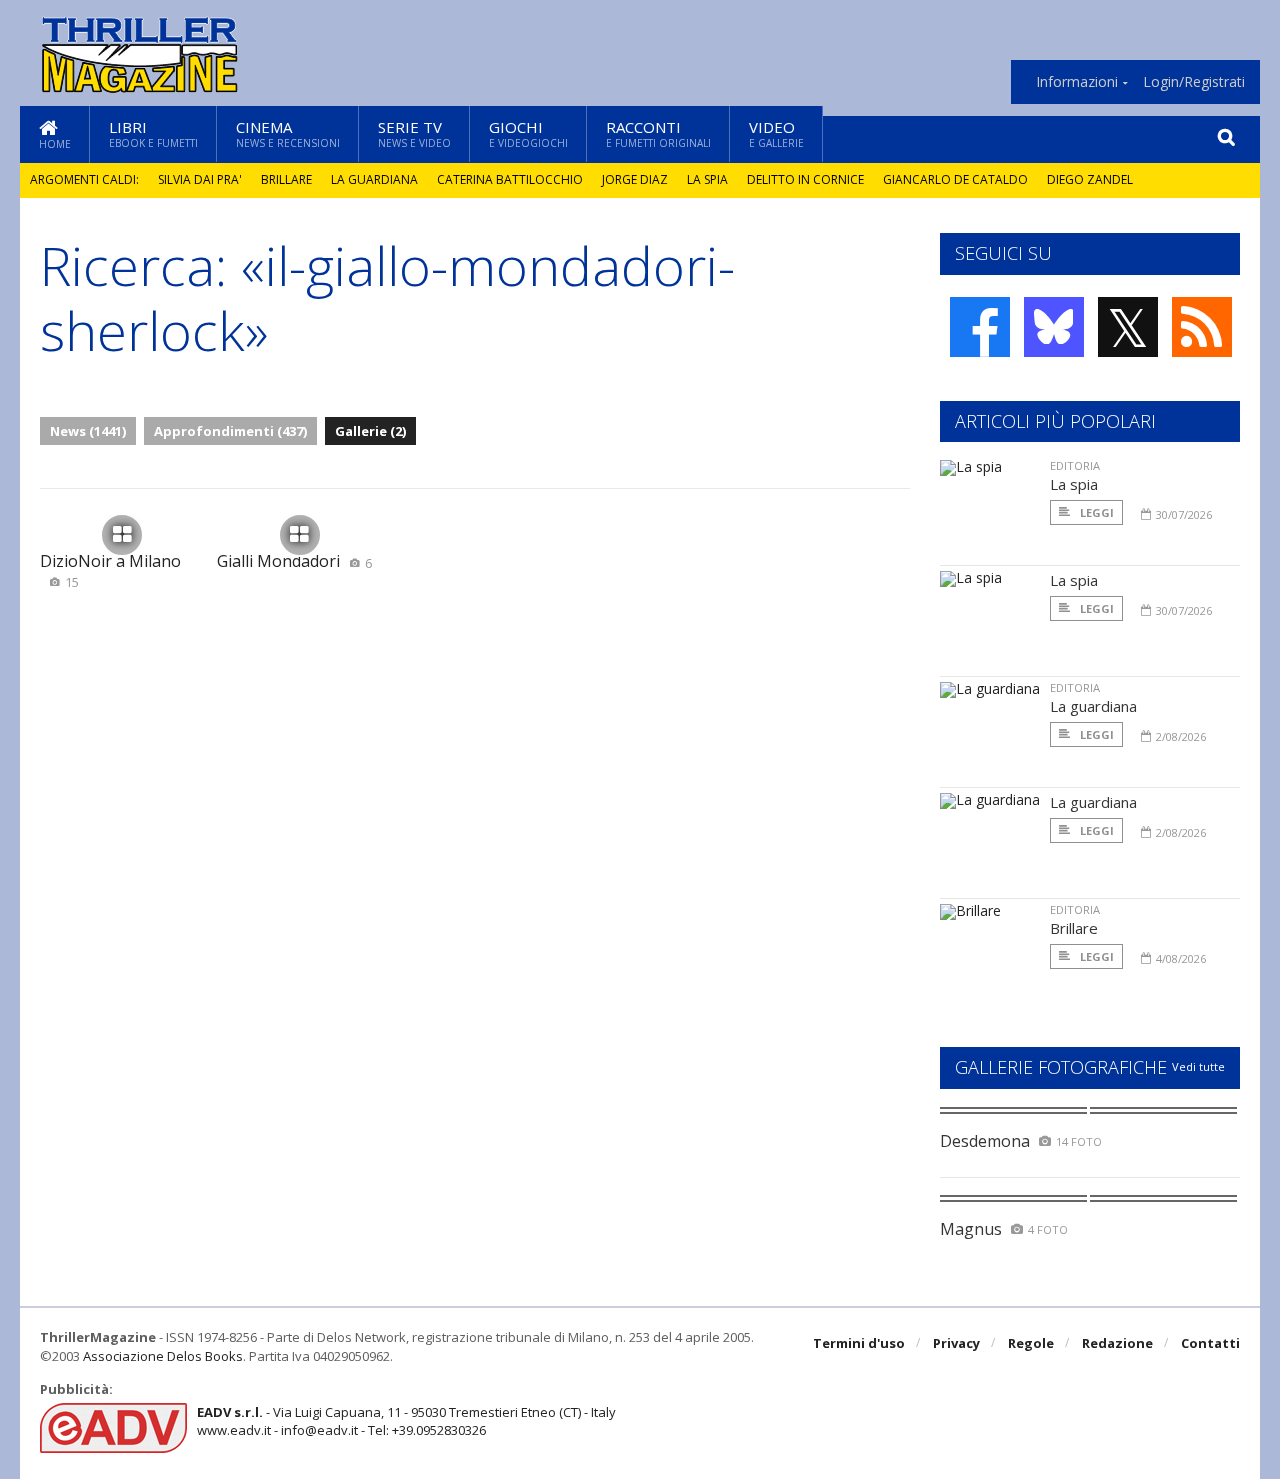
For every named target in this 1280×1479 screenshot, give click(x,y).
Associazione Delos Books (163, 1356)
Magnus (971, 1229)
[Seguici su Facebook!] (980, 327)
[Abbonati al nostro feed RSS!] (1202, 327)
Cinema (288, 133)
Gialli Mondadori (294, 561)
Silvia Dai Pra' (200, 179)
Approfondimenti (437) (230, 431)
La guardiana (374, 179)
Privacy (956, 1343)
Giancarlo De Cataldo (955, 179)
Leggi (1095, 512)
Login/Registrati (1194, 82)
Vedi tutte (1198, 1066)
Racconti (658, 133)
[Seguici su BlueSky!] (1054, 327)
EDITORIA (1075, 465)
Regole (1031, 1343)
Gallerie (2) (370, 431)
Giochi (528, 133)
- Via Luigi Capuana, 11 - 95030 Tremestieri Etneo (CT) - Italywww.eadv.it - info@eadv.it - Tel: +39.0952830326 (406, 1421)
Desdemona (985, 1141)
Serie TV (414, 133)
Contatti (1210, 1343)
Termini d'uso (859, 1343)
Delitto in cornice (805, 179)
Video (776, 133)
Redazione (1117, 1343)
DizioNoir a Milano (110, 570)
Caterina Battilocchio (510, 179)
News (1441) (88, 431)
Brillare (286, 179)
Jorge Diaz (635, 179)
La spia (707, 179)
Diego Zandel (1090, 179)
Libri (153, 133)
